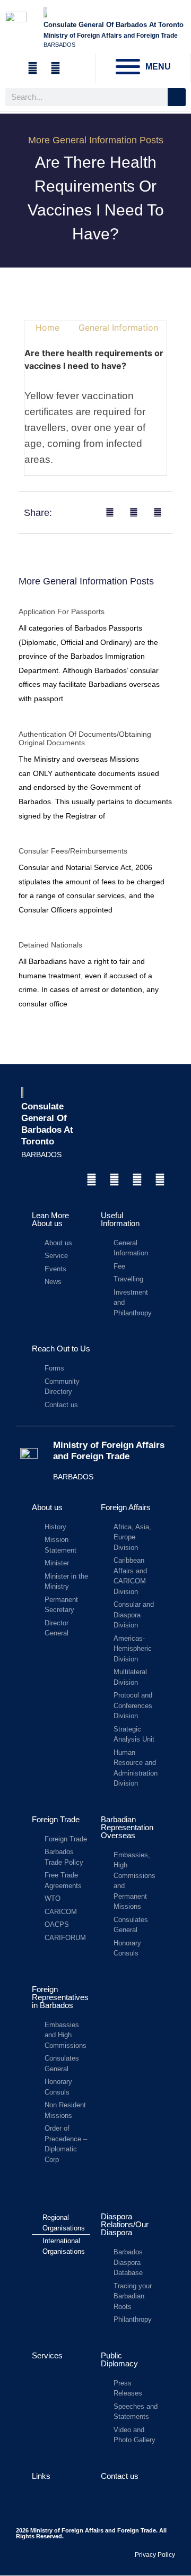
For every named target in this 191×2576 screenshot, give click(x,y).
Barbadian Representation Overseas (127, 1827)
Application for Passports (62, 611)
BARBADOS (41, 1155)
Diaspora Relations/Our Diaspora (125, 2224)
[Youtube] (160, 1180)
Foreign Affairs (126, 1507)
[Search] (177, 97)
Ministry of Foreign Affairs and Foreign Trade (109, 1450)
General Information (118, 328)
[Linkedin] (137, 1180)
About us (47, 1507)
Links (41, 2476)
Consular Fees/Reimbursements (73, 851)
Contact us (120, 2476)
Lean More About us (50, 1219)
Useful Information (120, 1219)
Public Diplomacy (119, 2359)
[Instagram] (114, 1180)
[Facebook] (91, 1180)
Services (47, 2355)
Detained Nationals (50, 945)
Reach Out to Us (61, 1349)
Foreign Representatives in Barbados (60, 1997)
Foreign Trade (56, 1819)
